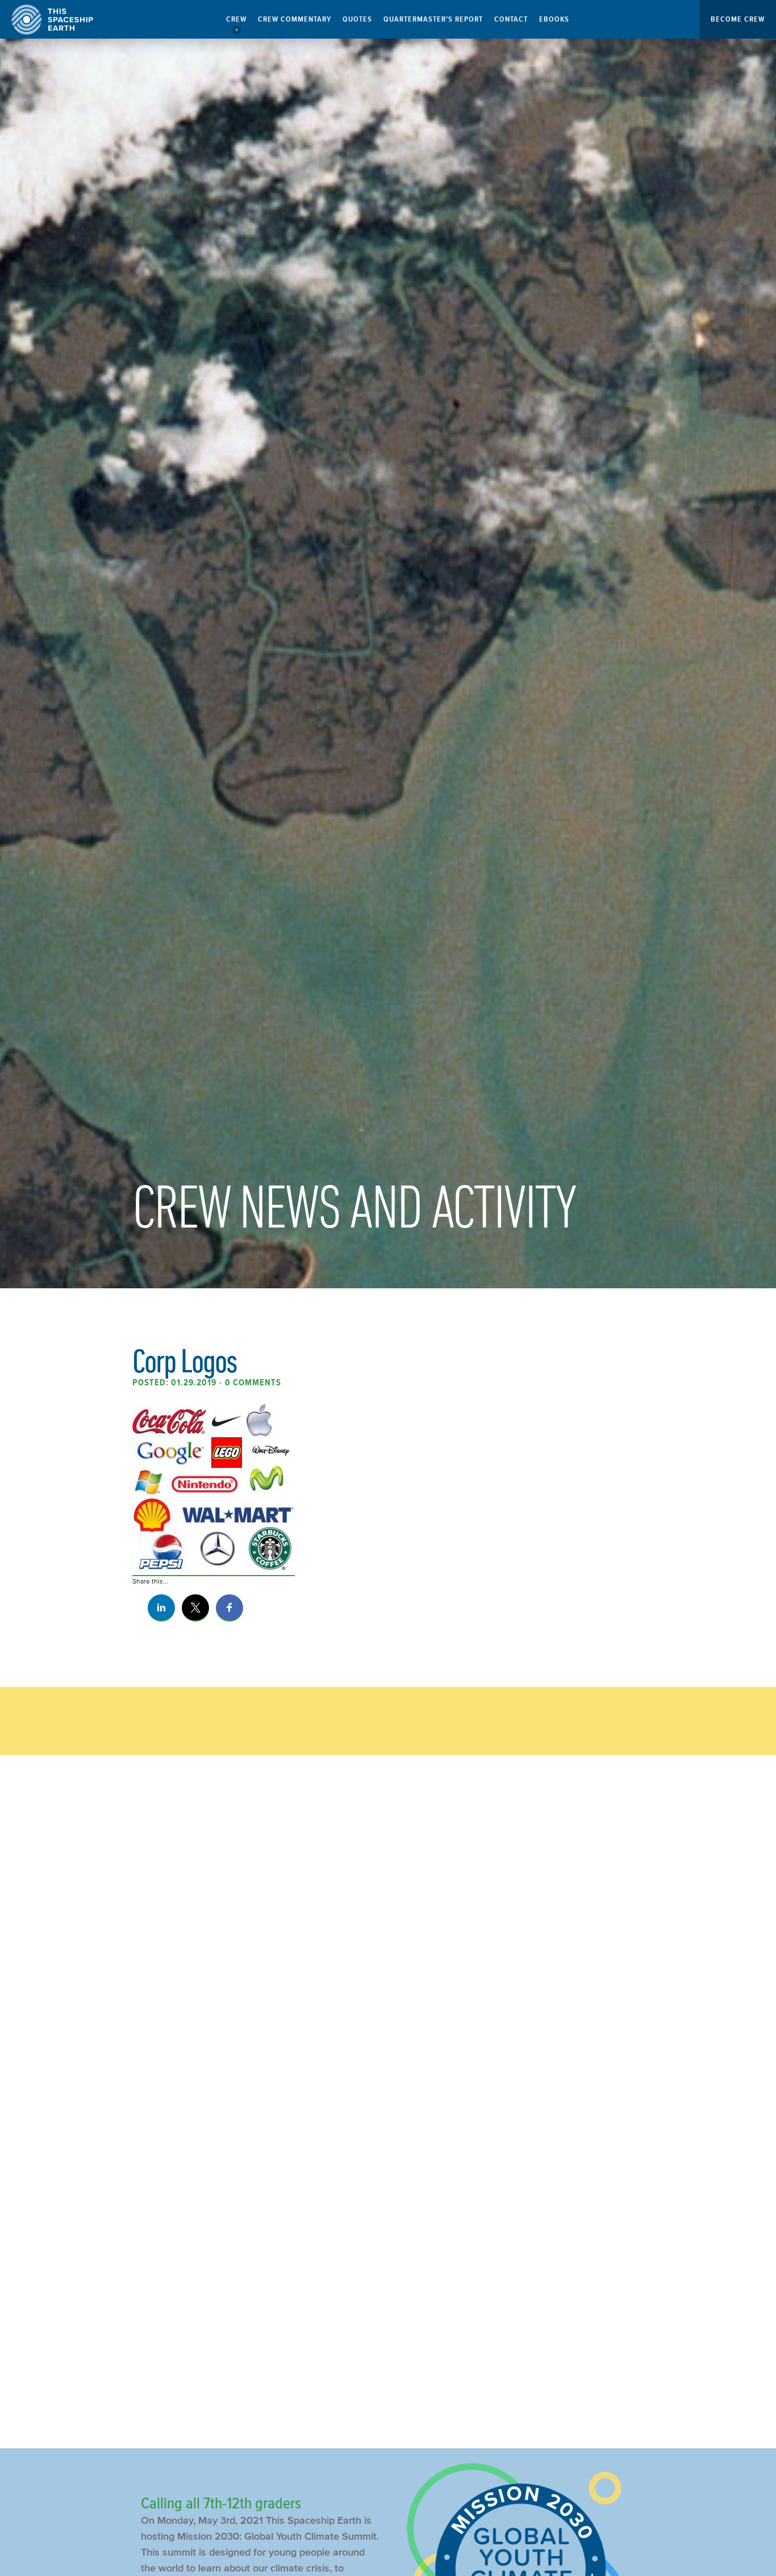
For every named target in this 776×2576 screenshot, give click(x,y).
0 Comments (253, 1383)
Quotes (357, 19)
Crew (236, 19)
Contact (511, 19)
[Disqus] (388, 1954)
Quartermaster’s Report (433, 19)
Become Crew (738, 19)
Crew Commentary (295, 19)
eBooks (554, 19)
